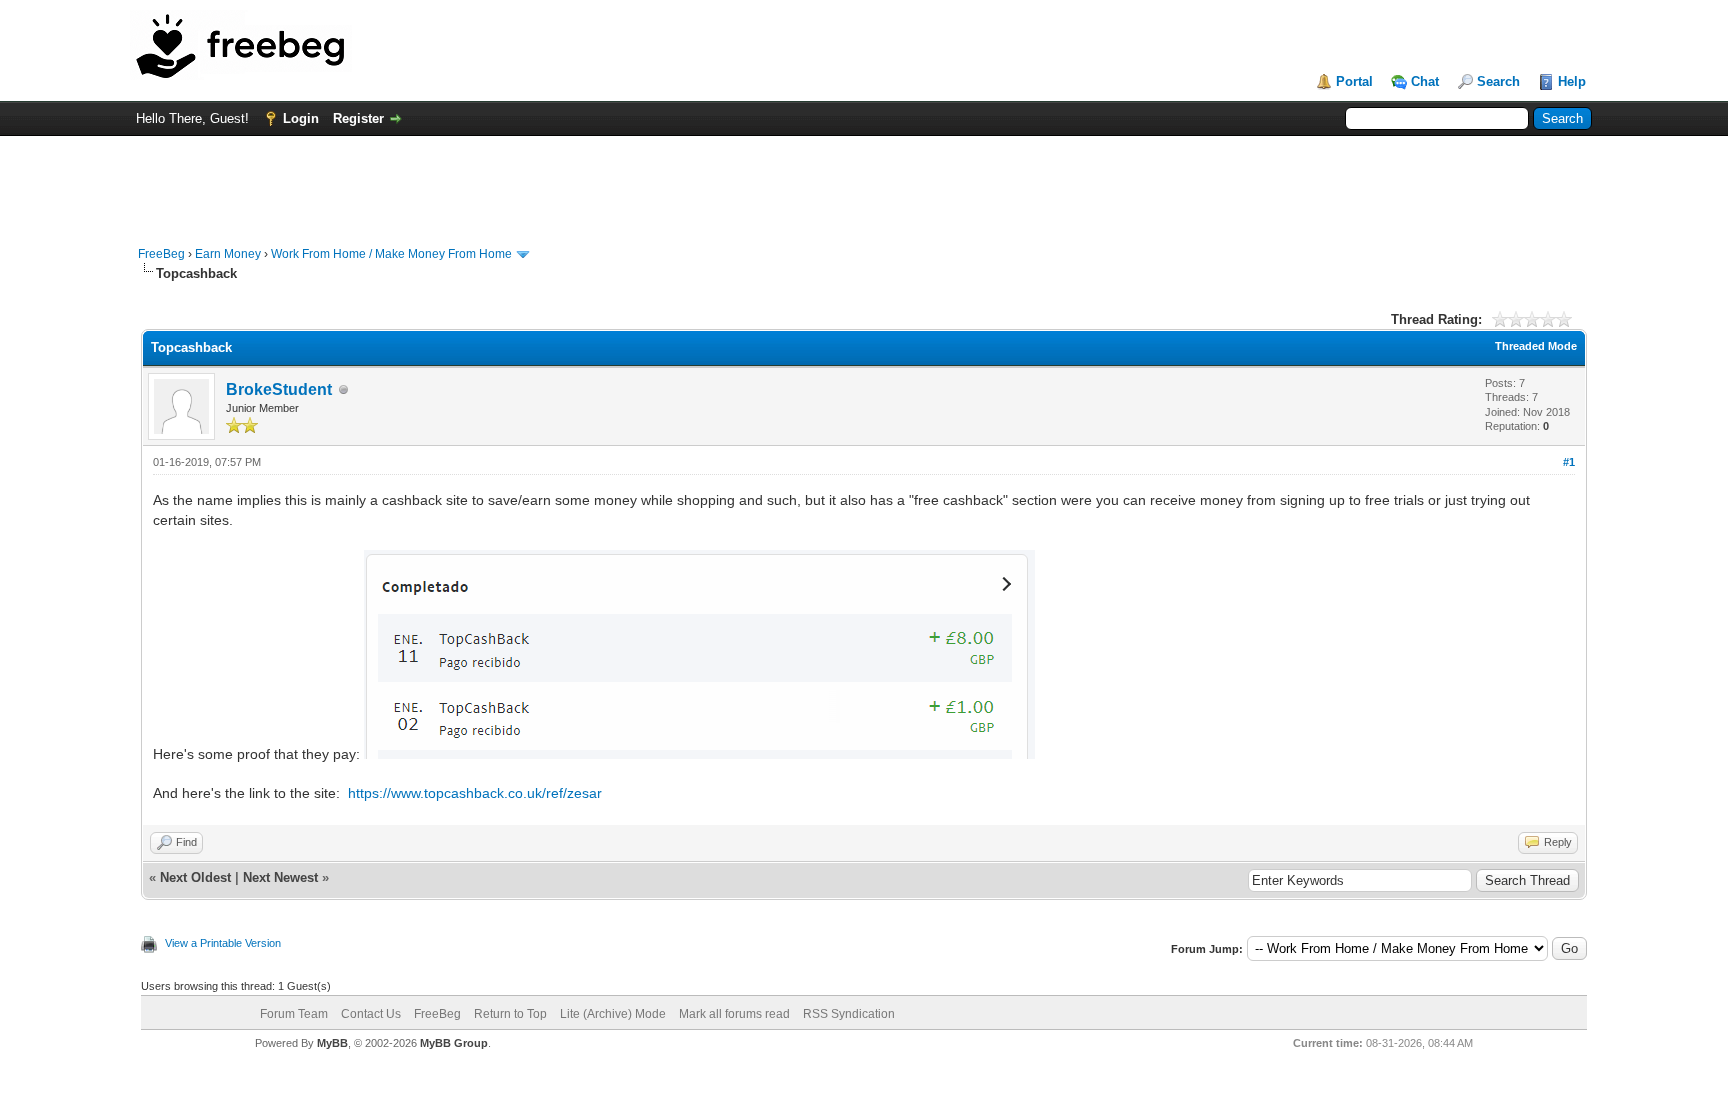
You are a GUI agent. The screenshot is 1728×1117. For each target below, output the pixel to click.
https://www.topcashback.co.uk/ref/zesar (475, 793)
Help (1572, 81)
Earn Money (228, 254)
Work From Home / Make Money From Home (391, 254)
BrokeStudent (279, 389)
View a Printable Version (223, 943)
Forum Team (294, 1014)
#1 (1569, 462)
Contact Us (371, 1014)
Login (301, 118)
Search (1498, 81)
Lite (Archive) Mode (613, 1014)
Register (358, 118)
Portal (1354, 81)
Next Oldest (195, 877)
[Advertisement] (864, 181)
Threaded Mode (1536, 346)
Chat (1425, 81)
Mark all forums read (734, 1014)
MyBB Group (454, 1043)
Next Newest (280, 877)
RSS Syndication (849, 1014)
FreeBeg (161, 254)
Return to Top (510, 1014)
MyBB (332, 1043)
